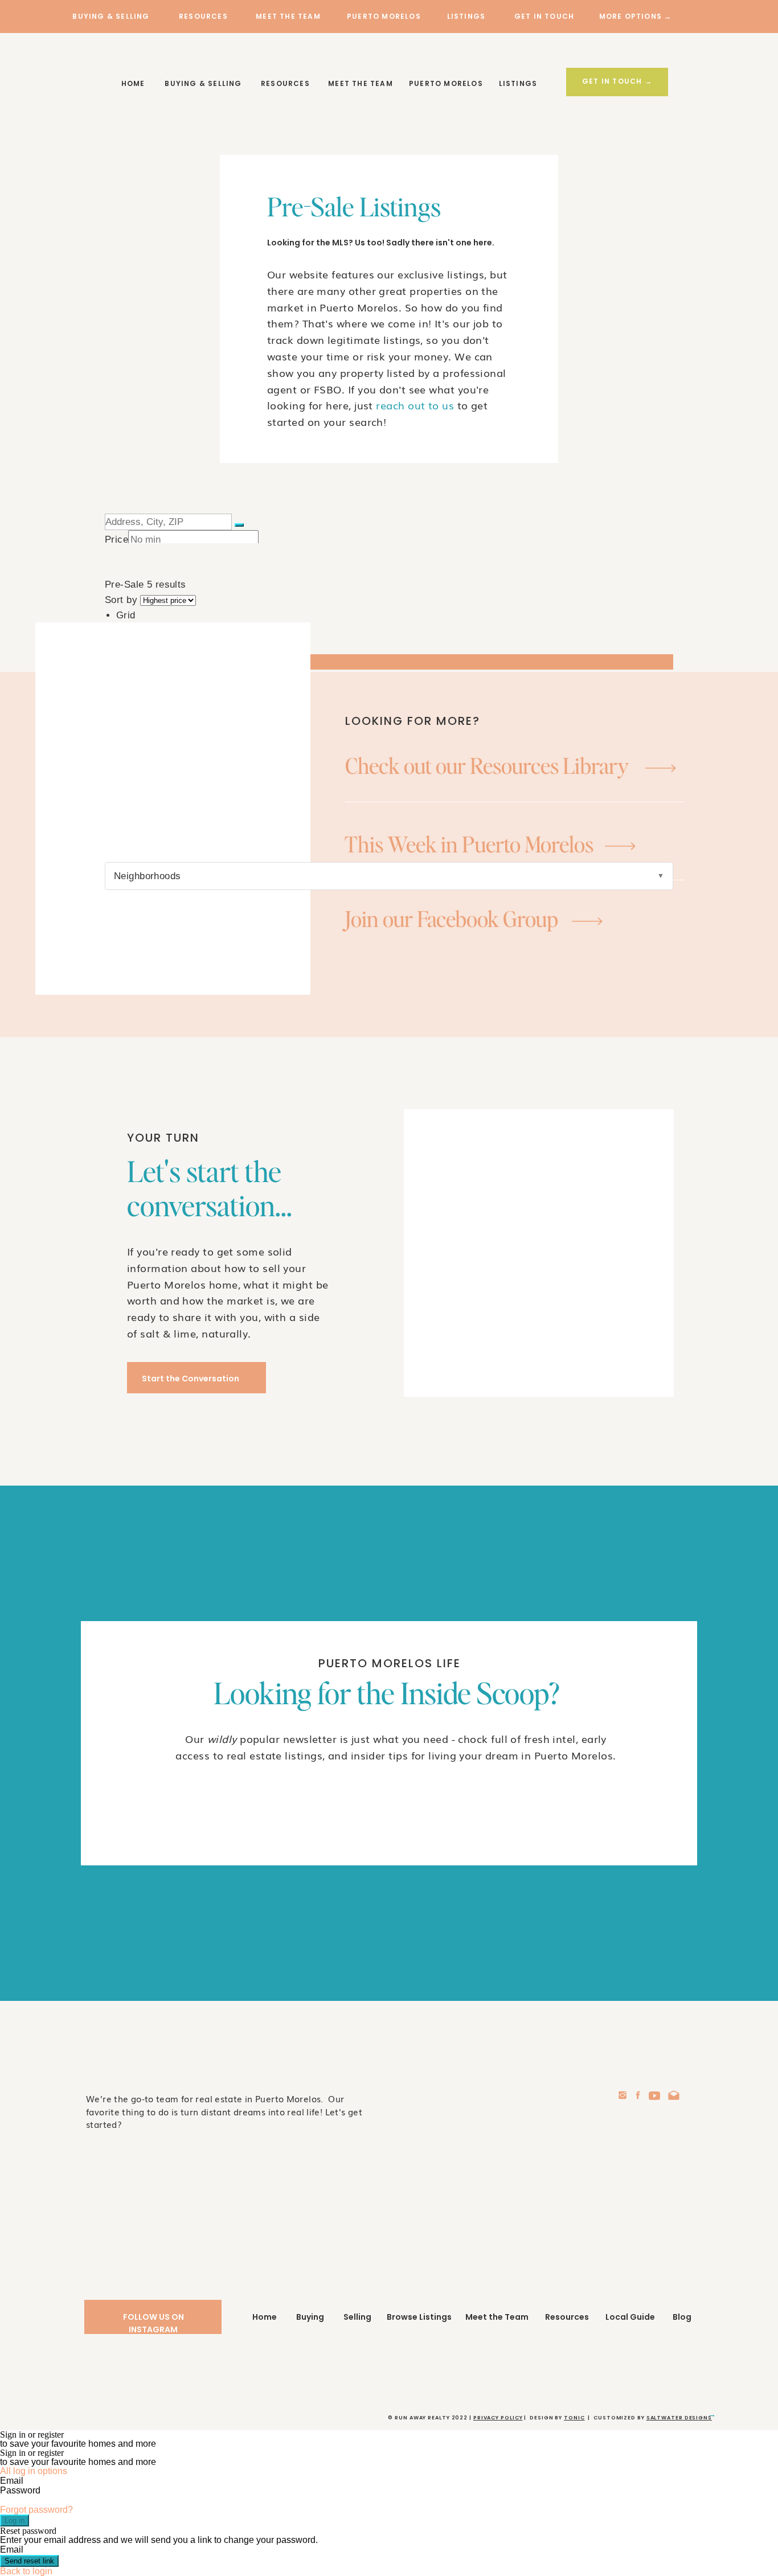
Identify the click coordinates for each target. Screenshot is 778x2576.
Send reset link (29, 2561)
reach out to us (415, 405)
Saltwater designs (679, 2418)
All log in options (34, 2471)
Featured (136, 1098)
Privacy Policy (498, 2418)
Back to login (26, 2571)
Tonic (574, 2418)
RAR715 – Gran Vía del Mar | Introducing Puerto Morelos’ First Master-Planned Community (291, 1516)
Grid (126, 615)
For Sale (135, 1113)
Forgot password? (36, 2510)
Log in (15, 2520)
